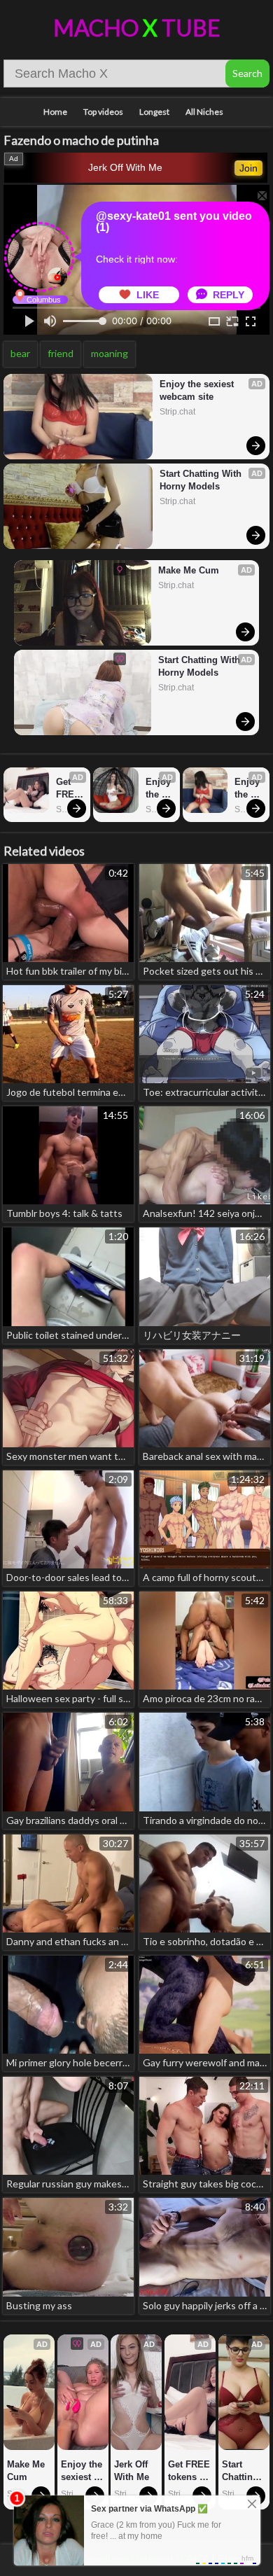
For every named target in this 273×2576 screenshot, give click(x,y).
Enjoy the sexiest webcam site (198, 390)
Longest (154, 112)
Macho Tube (137, 28)
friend (61, 353)
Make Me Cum (189, 570)
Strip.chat (177, 412)
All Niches (204, 112)
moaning (110, 353)
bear (20, 353)
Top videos (103, 112)
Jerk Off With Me (125, 167)
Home (55, 112)
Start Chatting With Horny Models (202, 480)
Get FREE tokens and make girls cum (70, 789)
